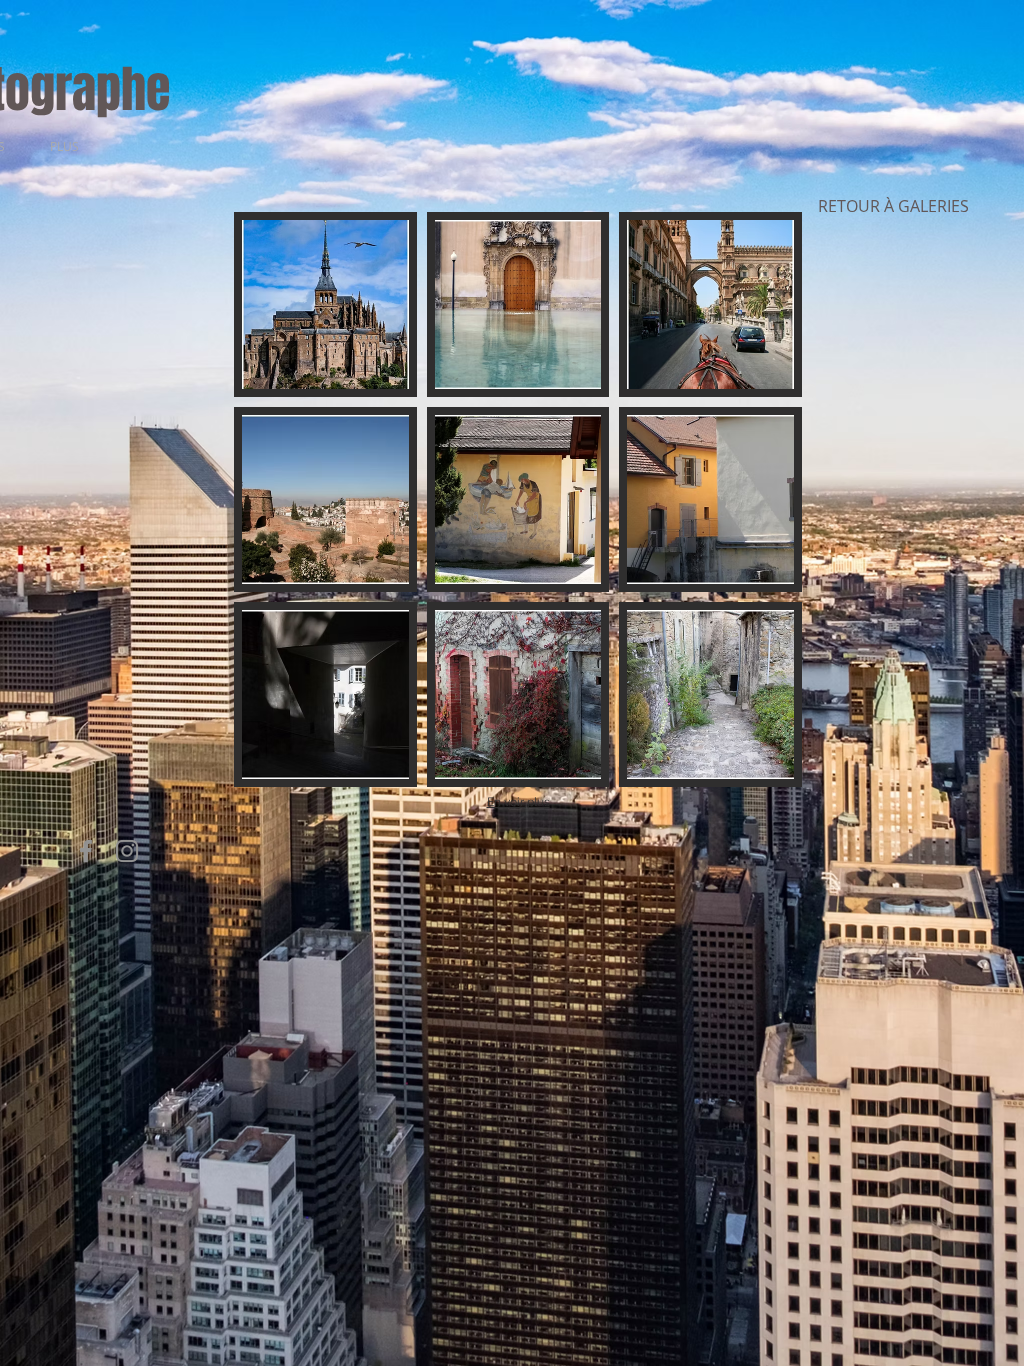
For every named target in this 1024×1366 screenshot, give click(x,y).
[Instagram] (127, 851)
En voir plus (518, 802)
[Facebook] (86, 851)
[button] (325, 304)
